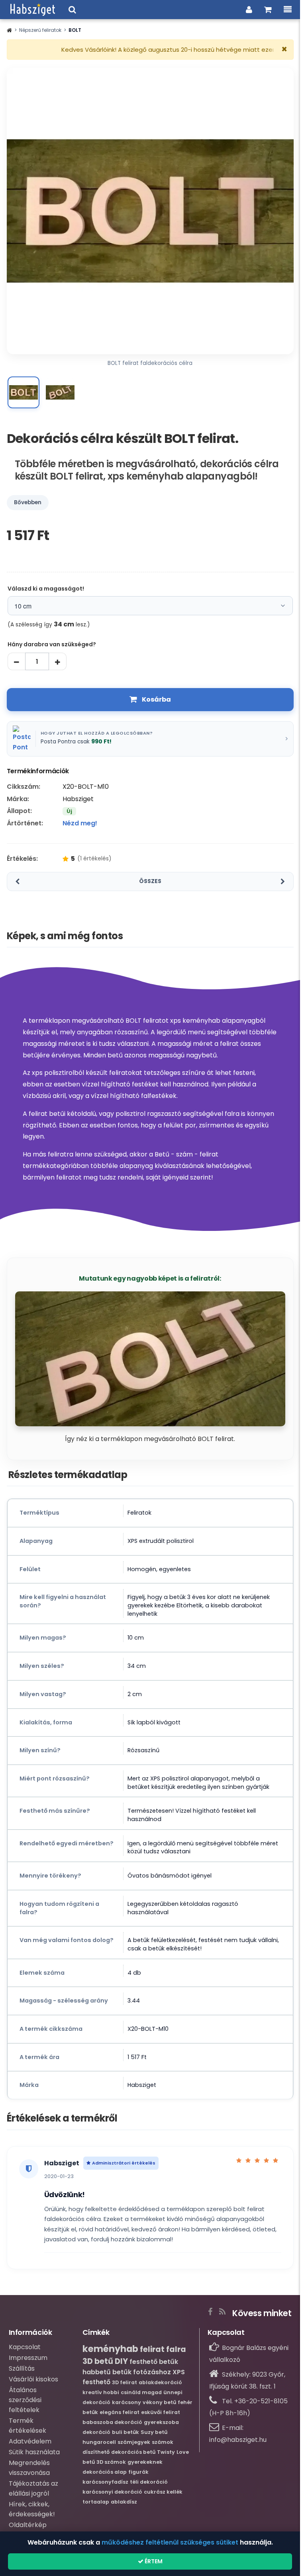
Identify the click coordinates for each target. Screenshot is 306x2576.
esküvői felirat (161, 2412)
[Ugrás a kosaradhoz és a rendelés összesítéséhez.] (268, 10)
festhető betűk (154, 2362)
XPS (179, 2372)
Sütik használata (34, 2452)
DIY (121, 2361)
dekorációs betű (133, 2452)
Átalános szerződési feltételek (25, 2400)
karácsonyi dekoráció (112, 2492)
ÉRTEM (153, 2561)
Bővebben (28, 502)
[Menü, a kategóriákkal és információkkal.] (288, 10)
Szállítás (22, 2368)
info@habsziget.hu (238, 2440)
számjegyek (134, 2442)
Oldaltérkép (28, 2525)
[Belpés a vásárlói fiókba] (249, 10)
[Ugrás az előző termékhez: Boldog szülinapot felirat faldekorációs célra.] (18, 881)
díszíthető (96, 2452)
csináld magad (141, 2392)
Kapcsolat (25, 2347)
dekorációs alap (105, 2472)
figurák (138, 2472)
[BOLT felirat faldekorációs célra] (24, 392)
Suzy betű (154, 2432)
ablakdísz (124, 2502)
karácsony (127, 2402)
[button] (9, 30)
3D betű (98, 2361)
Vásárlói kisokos (33, 2379)
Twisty (166, 2452)
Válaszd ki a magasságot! (46, 589)
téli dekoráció (149, 2482)
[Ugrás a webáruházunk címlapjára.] (33, 10)
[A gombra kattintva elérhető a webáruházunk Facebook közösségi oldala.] (210, 2310)
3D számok (111, 2462)
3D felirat (125, 2382)
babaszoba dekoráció (112, 2422)
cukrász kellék (163, 2492)
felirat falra (163, 2349)
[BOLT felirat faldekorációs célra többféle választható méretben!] (60, 392)
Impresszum (28, 2358)
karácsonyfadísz (105, 2482)
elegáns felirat (120, 2412)
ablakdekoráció (160, 2382)
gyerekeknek (145, 2462)
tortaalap (96, 2502)
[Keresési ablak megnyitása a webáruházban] (72, 10)
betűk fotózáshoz (142, 2372)
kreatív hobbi (101, 2392)
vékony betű (159, 2402)
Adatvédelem (30, 2441)
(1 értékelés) (94, 858)
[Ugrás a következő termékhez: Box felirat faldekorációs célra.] (283, 881)
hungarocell (99, 2442)
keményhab (110, 2349)
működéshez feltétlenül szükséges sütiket (170, 2542)
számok (163, 2442)
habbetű (97, 2372)
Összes (150, 881)
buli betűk (126, 2432)
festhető (96, 2382)
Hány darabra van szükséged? (52, 644)
